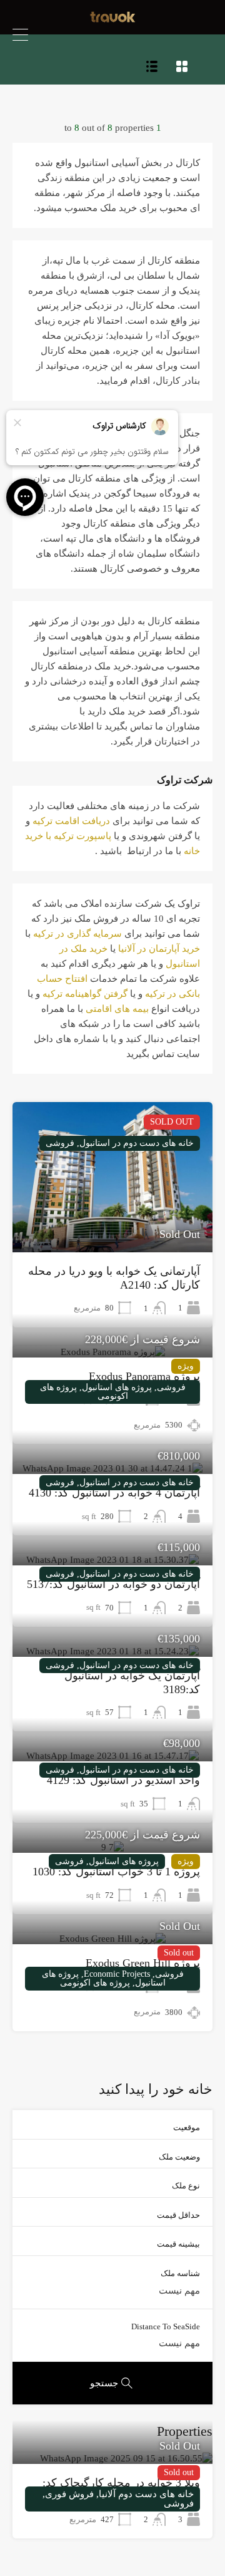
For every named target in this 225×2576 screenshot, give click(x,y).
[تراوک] (113, 19)
